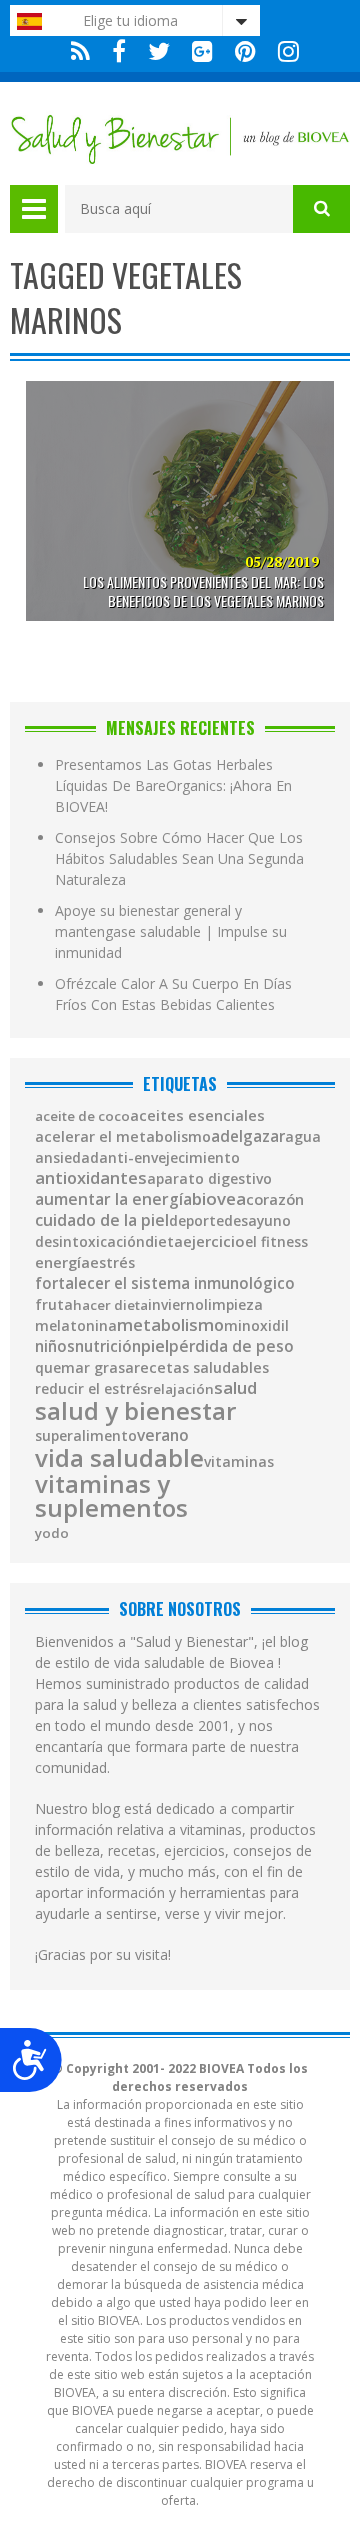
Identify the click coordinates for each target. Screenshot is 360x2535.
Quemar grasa (84, 1368)
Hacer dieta (110, 1305)
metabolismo (170, 1325)
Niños (55, 1346)
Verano (163, 1436)
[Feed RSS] (80, 51)
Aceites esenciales (197, 1115)
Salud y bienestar (135, 1411)
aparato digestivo (209, 1179)
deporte (196, 1221)
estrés (112, 1263)
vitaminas (239, 1462)
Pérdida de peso (231, 1347)
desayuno (257, 1221)
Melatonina (76, 1326)
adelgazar (248, 1136)
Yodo (52, 1533)
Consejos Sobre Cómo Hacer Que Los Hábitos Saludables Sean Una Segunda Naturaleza (179, 858)
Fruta (54, 1305)
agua (303, 1137)
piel (155, 1346)
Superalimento (86, 1436)
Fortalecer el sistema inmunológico (165, 1283)
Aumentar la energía (113, 1200)
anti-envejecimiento (169, 1158)
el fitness (276, 1242)
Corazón (275, 1199)
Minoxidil (256, 1326)
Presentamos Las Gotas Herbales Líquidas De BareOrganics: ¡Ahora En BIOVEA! (173, 785)
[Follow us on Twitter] (159, 51)
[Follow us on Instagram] (283, 51)
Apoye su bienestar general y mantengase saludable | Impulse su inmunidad (171, 931)
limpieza (233, 1305)
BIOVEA (219, 1199)
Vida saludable (119, 1458)
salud (235, 1388)
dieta (164, 1242)
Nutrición (108, 1346)
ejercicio (214, 1241)
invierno (176, 1305)
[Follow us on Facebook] (119, 51)
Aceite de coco (82, 1116)
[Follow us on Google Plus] (202, 51)
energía (62, 1262)
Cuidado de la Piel (102, 1221)
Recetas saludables (201, 1368)
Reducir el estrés (91, 1389)
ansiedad (67, 1158)
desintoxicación (90, 1242)
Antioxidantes (91, 1178)
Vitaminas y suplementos (111, 1496)
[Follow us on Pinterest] (245, 51)
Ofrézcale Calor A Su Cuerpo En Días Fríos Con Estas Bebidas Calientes (173, 994)
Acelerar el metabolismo (123, 1137)
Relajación (180, 1389)
